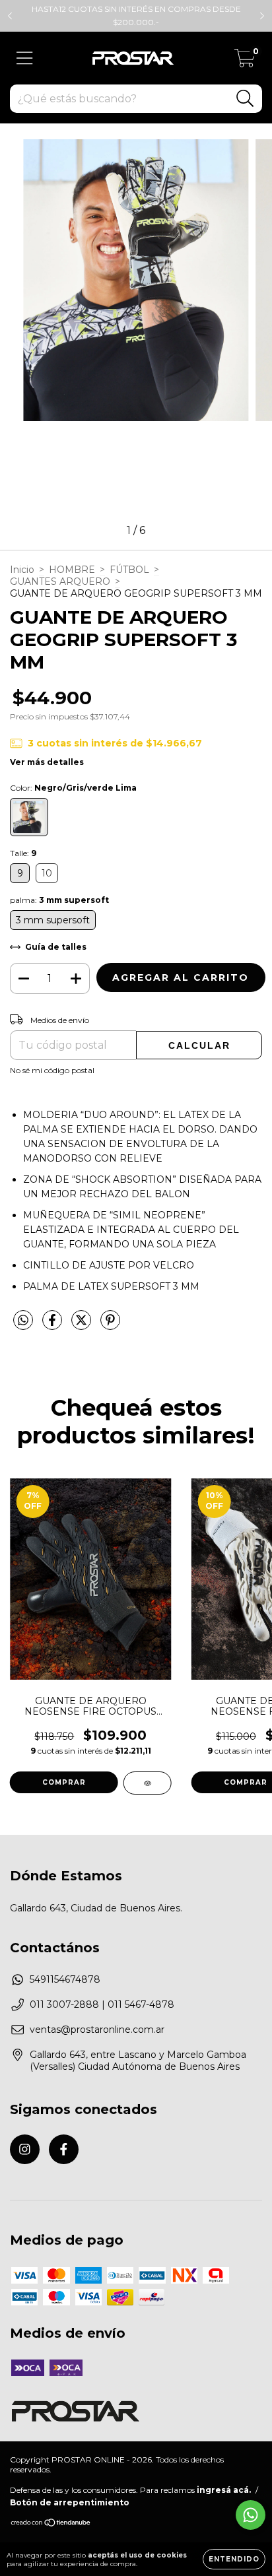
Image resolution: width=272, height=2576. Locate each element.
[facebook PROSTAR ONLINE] (64, 2149)
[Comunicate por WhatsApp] (251, 2515)
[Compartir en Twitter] (83, 1325)
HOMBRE (72, 570)
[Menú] (25, 58)
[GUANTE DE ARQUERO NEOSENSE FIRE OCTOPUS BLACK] (148, 1783)
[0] (245, 61)
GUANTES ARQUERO (60, 581)
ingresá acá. (224, 2490)
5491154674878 (65, 1979)
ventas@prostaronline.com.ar (97, 2030)
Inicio (22, 570)
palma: (59, 900)
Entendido (234, 2559)
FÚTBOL (129, 570)
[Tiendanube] (51, 2524)
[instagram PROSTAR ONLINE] (25, 2149)
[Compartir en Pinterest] (110, 1325)
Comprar (64, 1782)
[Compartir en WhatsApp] (23, 1321)
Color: (73, 788)
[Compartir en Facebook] (53, 1325)
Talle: (23, 853)
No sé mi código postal (52, 1070)
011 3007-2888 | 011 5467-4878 (102, 2004)
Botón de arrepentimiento (70, 2502)
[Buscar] (245, 99)
